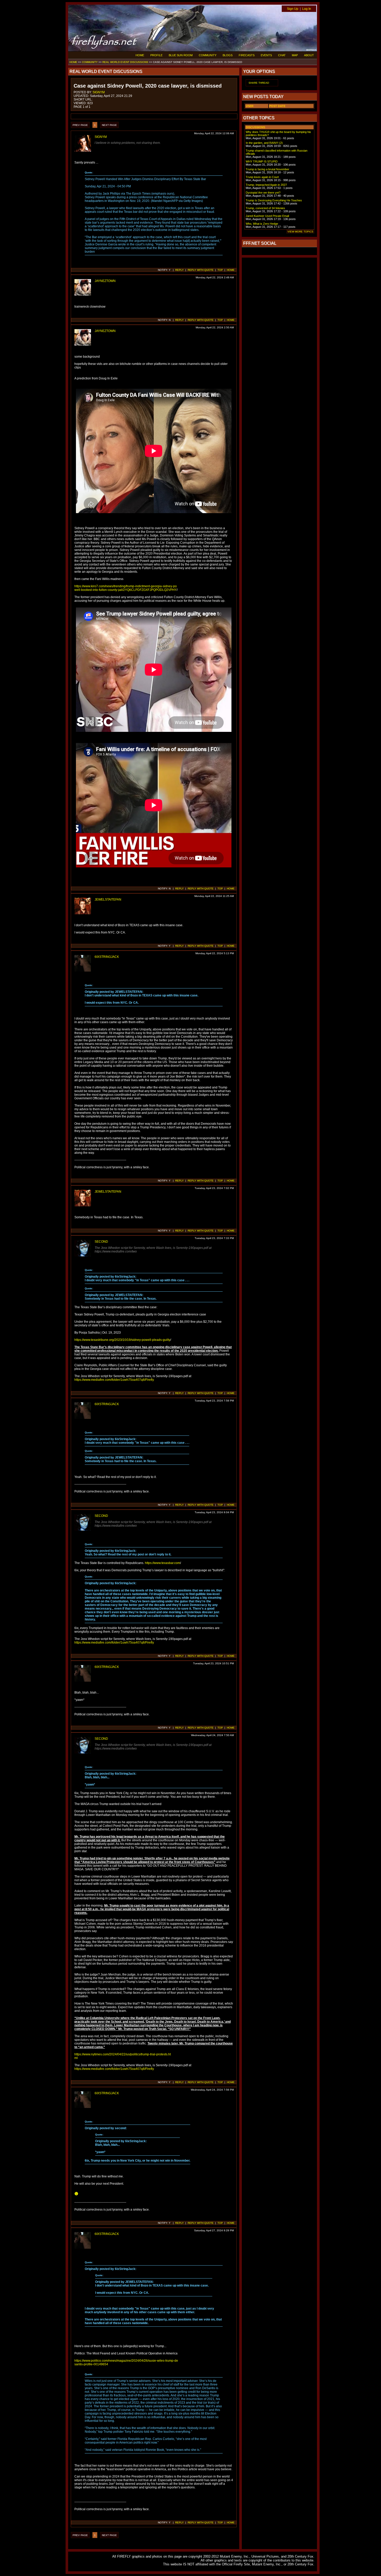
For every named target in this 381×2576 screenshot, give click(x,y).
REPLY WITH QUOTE (201, 270)
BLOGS (228, 55)
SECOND (101, 1242)
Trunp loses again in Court (262, 177)
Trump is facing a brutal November (267, 169)
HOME (140, 55)
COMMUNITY (208, 55)
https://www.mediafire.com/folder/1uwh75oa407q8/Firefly (114, 1380)
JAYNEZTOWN (105, 281)
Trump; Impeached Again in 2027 (266, 185)
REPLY (179, 270)
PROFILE (156, 55)
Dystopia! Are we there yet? (263, 193)
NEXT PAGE (109, 125)
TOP (220, 270)
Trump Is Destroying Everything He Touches (274, 200)
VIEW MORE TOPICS (300, 232)
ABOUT (309, 55)
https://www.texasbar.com (163, 1563)
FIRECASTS (247, 55)
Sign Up (293, 9)
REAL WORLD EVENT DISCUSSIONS (125, 62)
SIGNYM (99, 92)
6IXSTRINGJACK (107, 957)
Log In (307, 9)
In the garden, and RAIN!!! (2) (264, 143)
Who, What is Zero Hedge (262, 224)
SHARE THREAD (259, 83)
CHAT (282, 55)
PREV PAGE (80, 125)
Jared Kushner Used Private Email (267, 216)
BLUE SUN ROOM (181, 55)
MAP (295, 55)
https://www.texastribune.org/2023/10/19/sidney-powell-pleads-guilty (122, 1340)
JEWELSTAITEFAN (108, 900)
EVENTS (266, 55)
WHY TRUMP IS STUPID (262, 161)
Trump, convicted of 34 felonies (265, 208)
